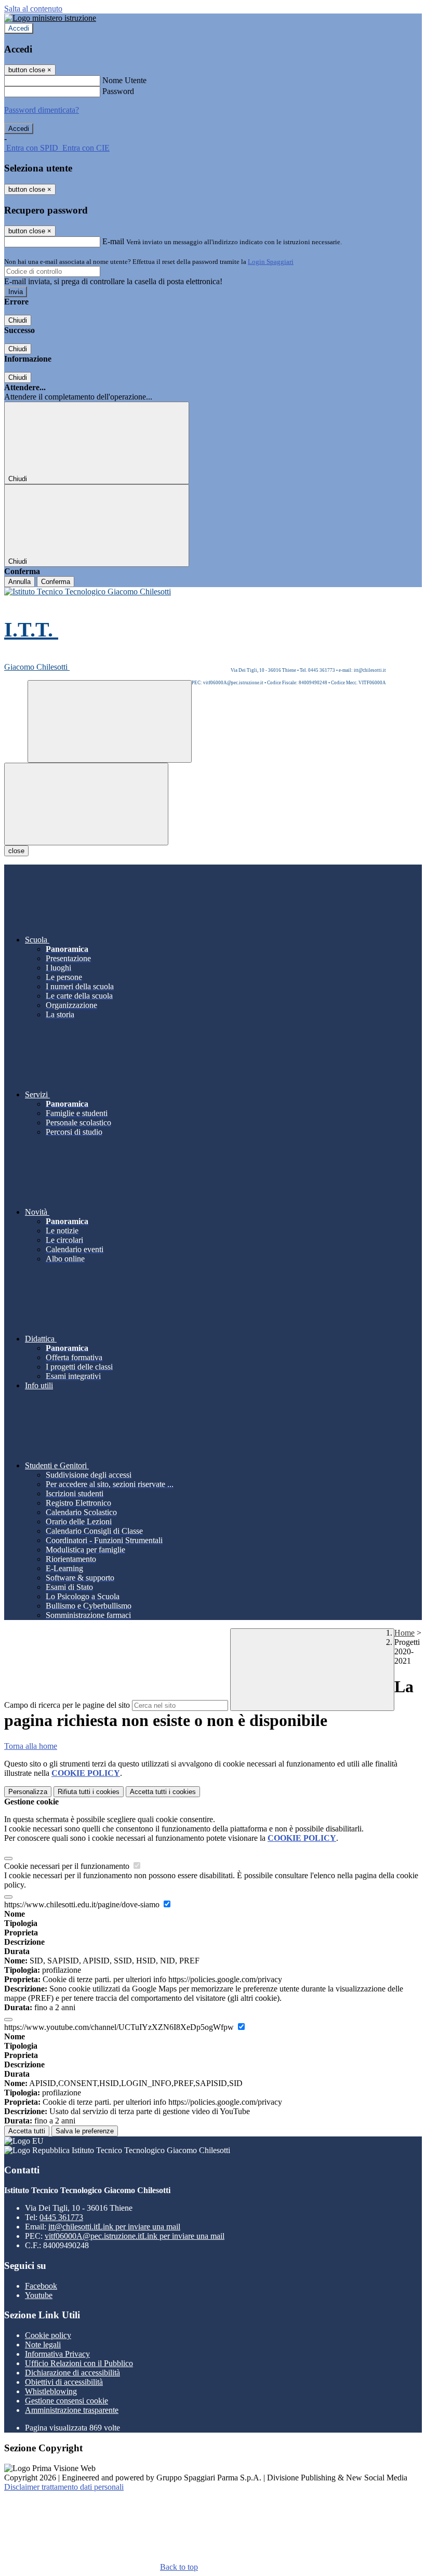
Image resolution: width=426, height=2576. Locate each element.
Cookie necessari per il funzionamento (68, 1866)
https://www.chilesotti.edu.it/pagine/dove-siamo (83, 1904)
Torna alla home (31, 1746)
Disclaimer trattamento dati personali (64, 2487)
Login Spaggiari (271, 262)
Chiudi (18, 320)
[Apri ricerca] (110, 721)
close (16, 851)
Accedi (19, 28)
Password (118, 91)
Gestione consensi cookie (66, 2401)
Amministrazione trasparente (72, 2410)
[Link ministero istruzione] (50, 18)
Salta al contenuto (33, 9)
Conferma (56, 582)
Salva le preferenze (85, 2131)
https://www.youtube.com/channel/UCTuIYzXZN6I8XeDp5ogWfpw (120, 2027)
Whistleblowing (51, 2391)
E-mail (113, 241)
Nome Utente (124, 80)
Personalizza (28, 1792)
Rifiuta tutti (89, 1792)
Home (404, 1633)
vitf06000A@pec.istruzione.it (135, 2236)
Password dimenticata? (42, 110)
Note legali (43, 2345)
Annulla (19, 582)
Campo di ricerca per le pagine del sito (67, 1705)
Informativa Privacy (57, 2354)
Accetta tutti (163, 1792)
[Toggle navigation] (86, 804)
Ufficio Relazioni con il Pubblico (79, 2363)
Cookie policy (48, 2335)
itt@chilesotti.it (114, 2227)
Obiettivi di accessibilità (64, 2382)
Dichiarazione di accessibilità (72, 2373)
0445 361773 (61, 2217)
